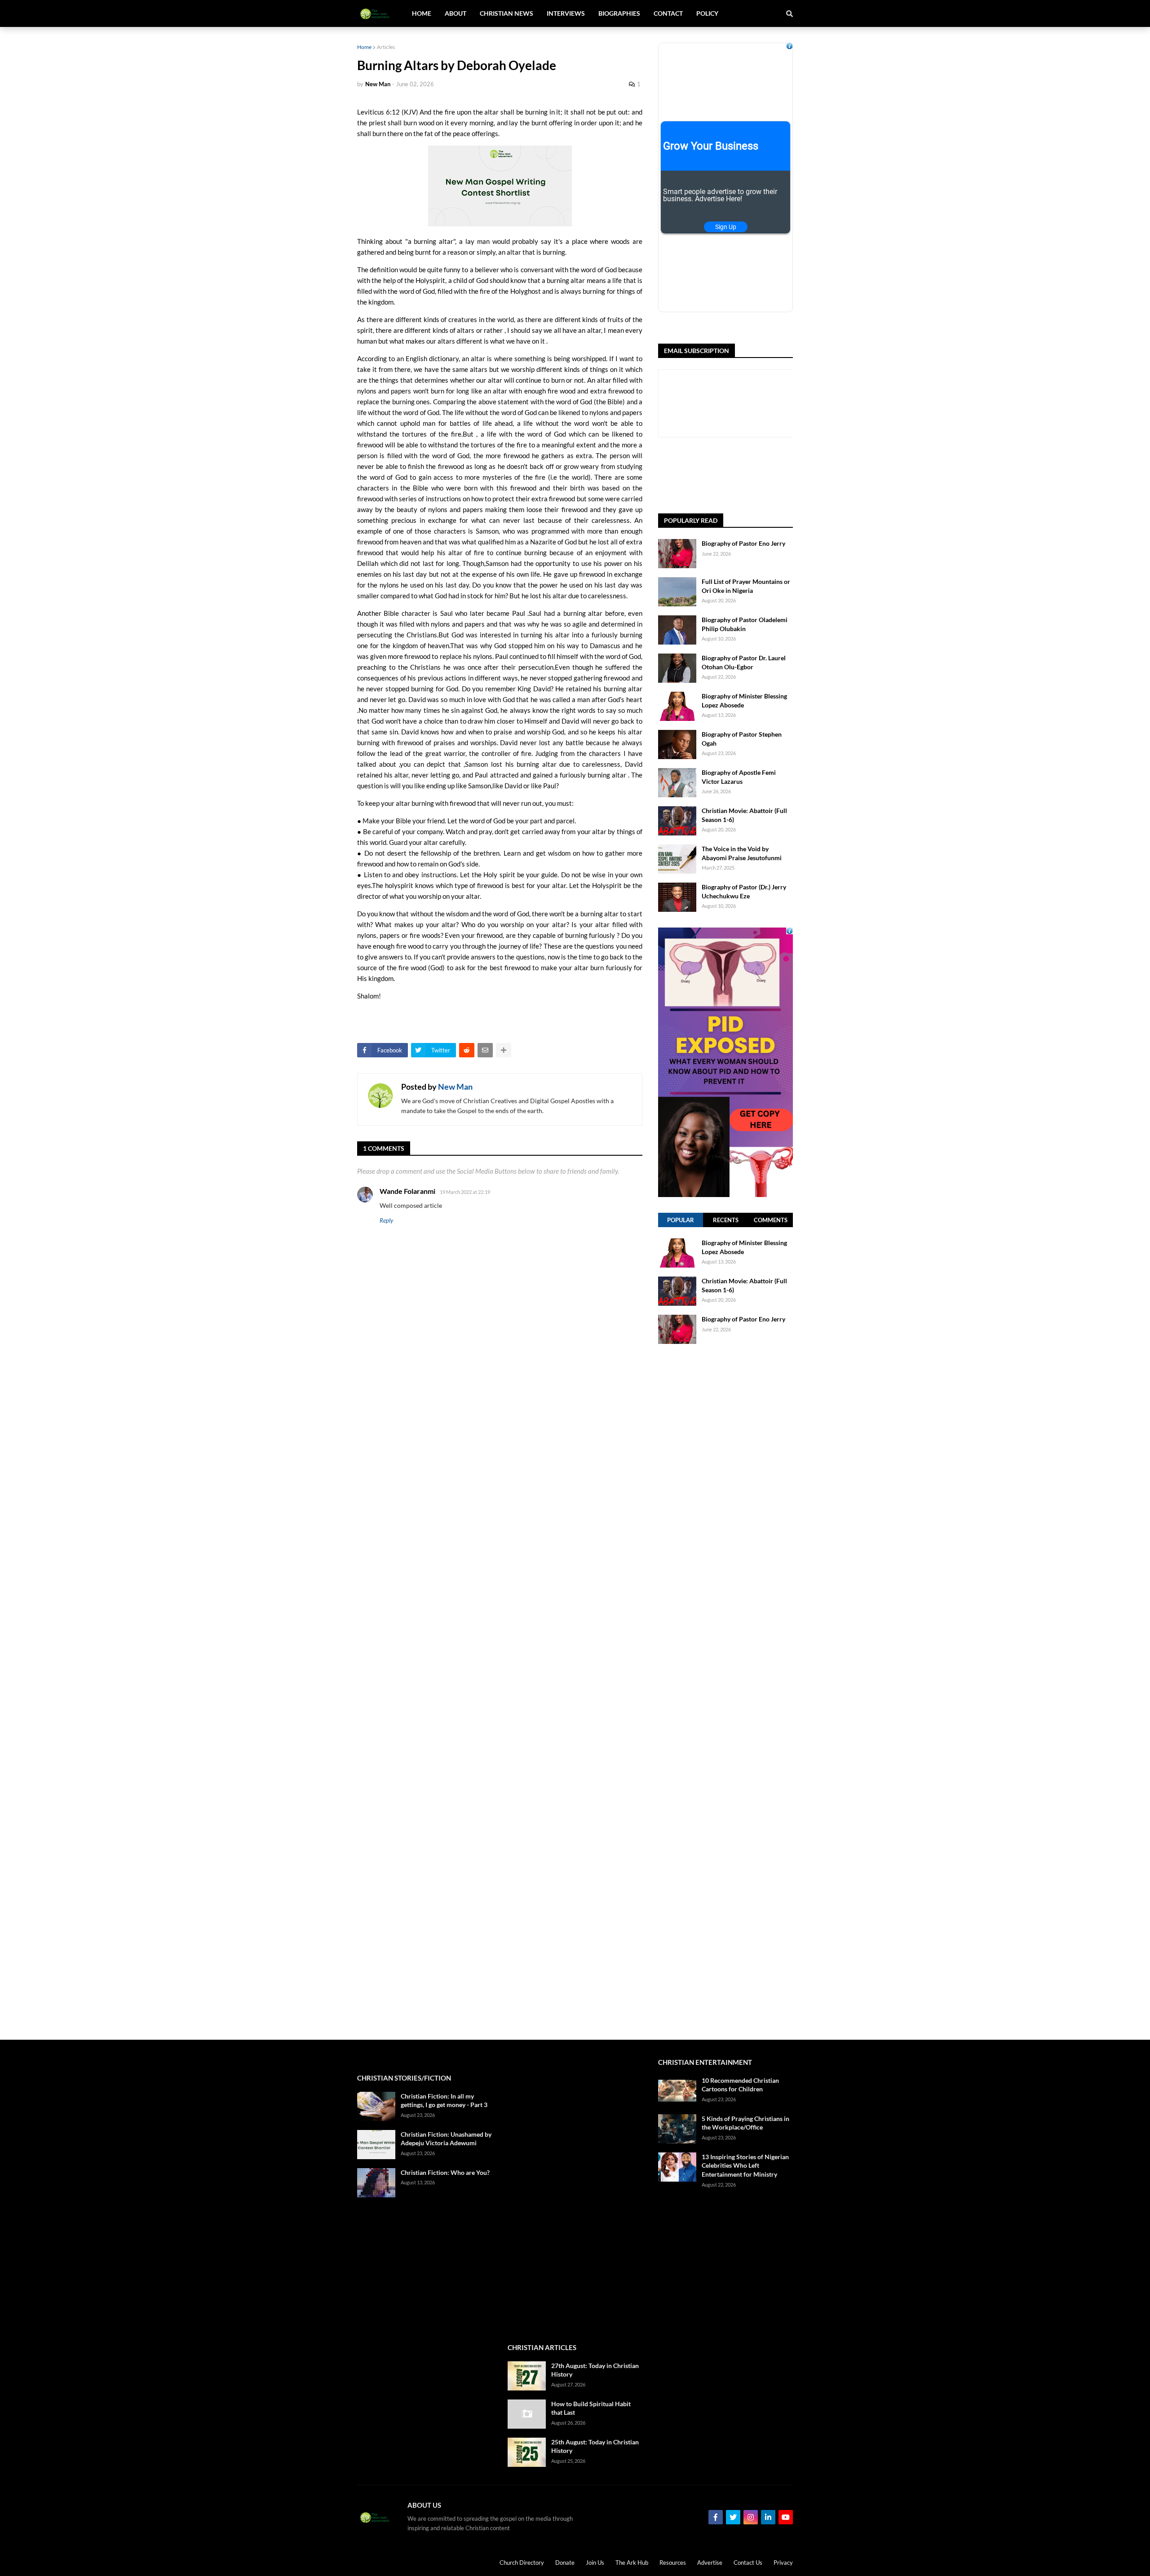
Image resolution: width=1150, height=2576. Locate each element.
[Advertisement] (725, 1692)
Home (364, 47)
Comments (771, 1220)
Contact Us (748, 2563)
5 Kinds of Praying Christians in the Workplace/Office (745, 2123)
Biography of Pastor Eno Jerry (743, 543)
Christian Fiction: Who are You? (445, 2172)
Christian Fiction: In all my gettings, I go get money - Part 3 (444, 2101)
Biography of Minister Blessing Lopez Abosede (744, 700)
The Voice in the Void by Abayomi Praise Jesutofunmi (742, 853)
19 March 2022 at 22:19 (465, 1192)
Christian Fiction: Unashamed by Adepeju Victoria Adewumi (446, 2139)
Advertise (710, 2563)
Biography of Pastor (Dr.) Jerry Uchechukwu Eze (744, 891)
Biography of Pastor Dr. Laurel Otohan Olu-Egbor (744, 662)
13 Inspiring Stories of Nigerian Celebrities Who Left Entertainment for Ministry (745, 2165)
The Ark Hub (632, 2563)
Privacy (783, 2563)
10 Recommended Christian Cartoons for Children (740, 2085)
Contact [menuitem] (668, 13)
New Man (455, 1087)
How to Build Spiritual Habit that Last (591, 2408)
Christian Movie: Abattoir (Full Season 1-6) (744, 815)
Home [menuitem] (422, 13)
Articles (386, 47)
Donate (565, 2563)
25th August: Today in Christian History (595, 2446)
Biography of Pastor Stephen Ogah (742, 739)
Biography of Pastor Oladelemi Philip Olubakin (745, 624)
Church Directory (522, 2563)
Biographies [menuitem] (619, 13)
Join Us (595, 2563)
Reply (386, 1220)
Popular (681, 1220)
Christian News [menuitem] (506, 13)
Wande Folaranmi (407, 1191)
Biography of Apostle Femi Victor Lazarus (739, 777)
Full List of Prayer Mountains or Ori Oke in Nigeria (746, 586)
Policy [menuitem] (707, 13)
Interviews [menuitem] (566, 13)
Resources (673, 2563)
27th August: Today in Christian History (595, 2370)
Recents (726, 1220)
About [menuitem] (456, 13)
